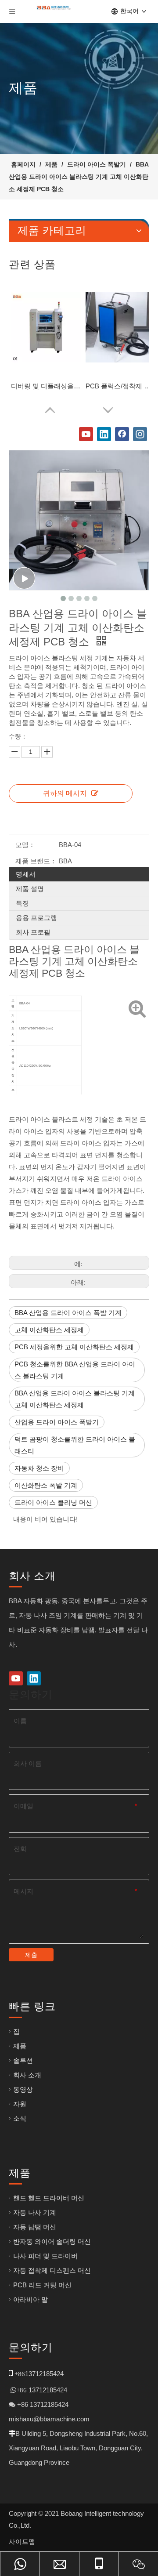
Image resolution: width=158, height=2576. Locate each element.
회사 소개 (27, 2075)
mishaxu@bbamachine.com (49, 2419)
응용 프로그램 (36, 918)
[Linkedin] (104, 434)
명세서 (26, 874)
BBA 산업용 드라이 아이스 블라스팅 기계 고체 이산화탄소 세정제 (75, 1399)
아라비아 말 (31, 2299)
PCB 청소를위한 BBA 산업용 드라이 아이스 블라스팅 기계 (75, 1370)
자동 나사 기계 (35, 2212)
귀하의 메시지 (65, 793)
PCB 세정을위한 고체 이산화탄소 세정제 (74, 1347)
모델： (25, 845)
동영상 (23, 2089)
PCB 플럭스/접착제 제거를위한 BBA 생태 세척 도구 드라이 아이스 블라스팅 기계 (121, 386)
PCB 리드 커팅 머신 (42, 2285)
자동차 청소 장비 (39, 1468)
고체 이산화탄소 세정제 (49, 1330)
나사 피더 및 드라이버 (45, 2256)
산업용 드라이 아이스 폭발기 (57, 1422)
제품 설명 (30, 889)
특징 (22, 903)
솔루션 (23, 2060)
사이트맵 (22, 2542)
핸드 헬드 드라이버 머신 (49, 2198)
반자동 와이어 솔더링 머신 (52, 2241)
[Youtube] (86, 434)
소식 (20, 2118)
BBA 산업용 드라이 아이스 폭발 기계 (68, 1313)
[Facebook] (122, 434)
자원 (20, 2104)
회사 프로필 (33, 932)
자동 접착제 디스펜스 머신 (52, 2270)
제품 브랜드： (36, 861)
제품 (20, 2046)
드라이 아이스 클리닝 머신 (53, 1502)
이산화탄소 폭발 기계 (46, 1485)
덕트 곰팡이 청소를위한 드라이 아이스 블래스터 (75, 1445)
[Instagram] (140, 434)
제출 (31, 1955)
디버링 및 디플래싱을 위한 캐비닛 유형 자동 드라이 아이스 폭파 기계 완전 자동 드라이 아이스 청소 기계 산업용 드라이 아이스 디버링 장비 (46, 386)
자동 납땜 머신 (35, 2227)
